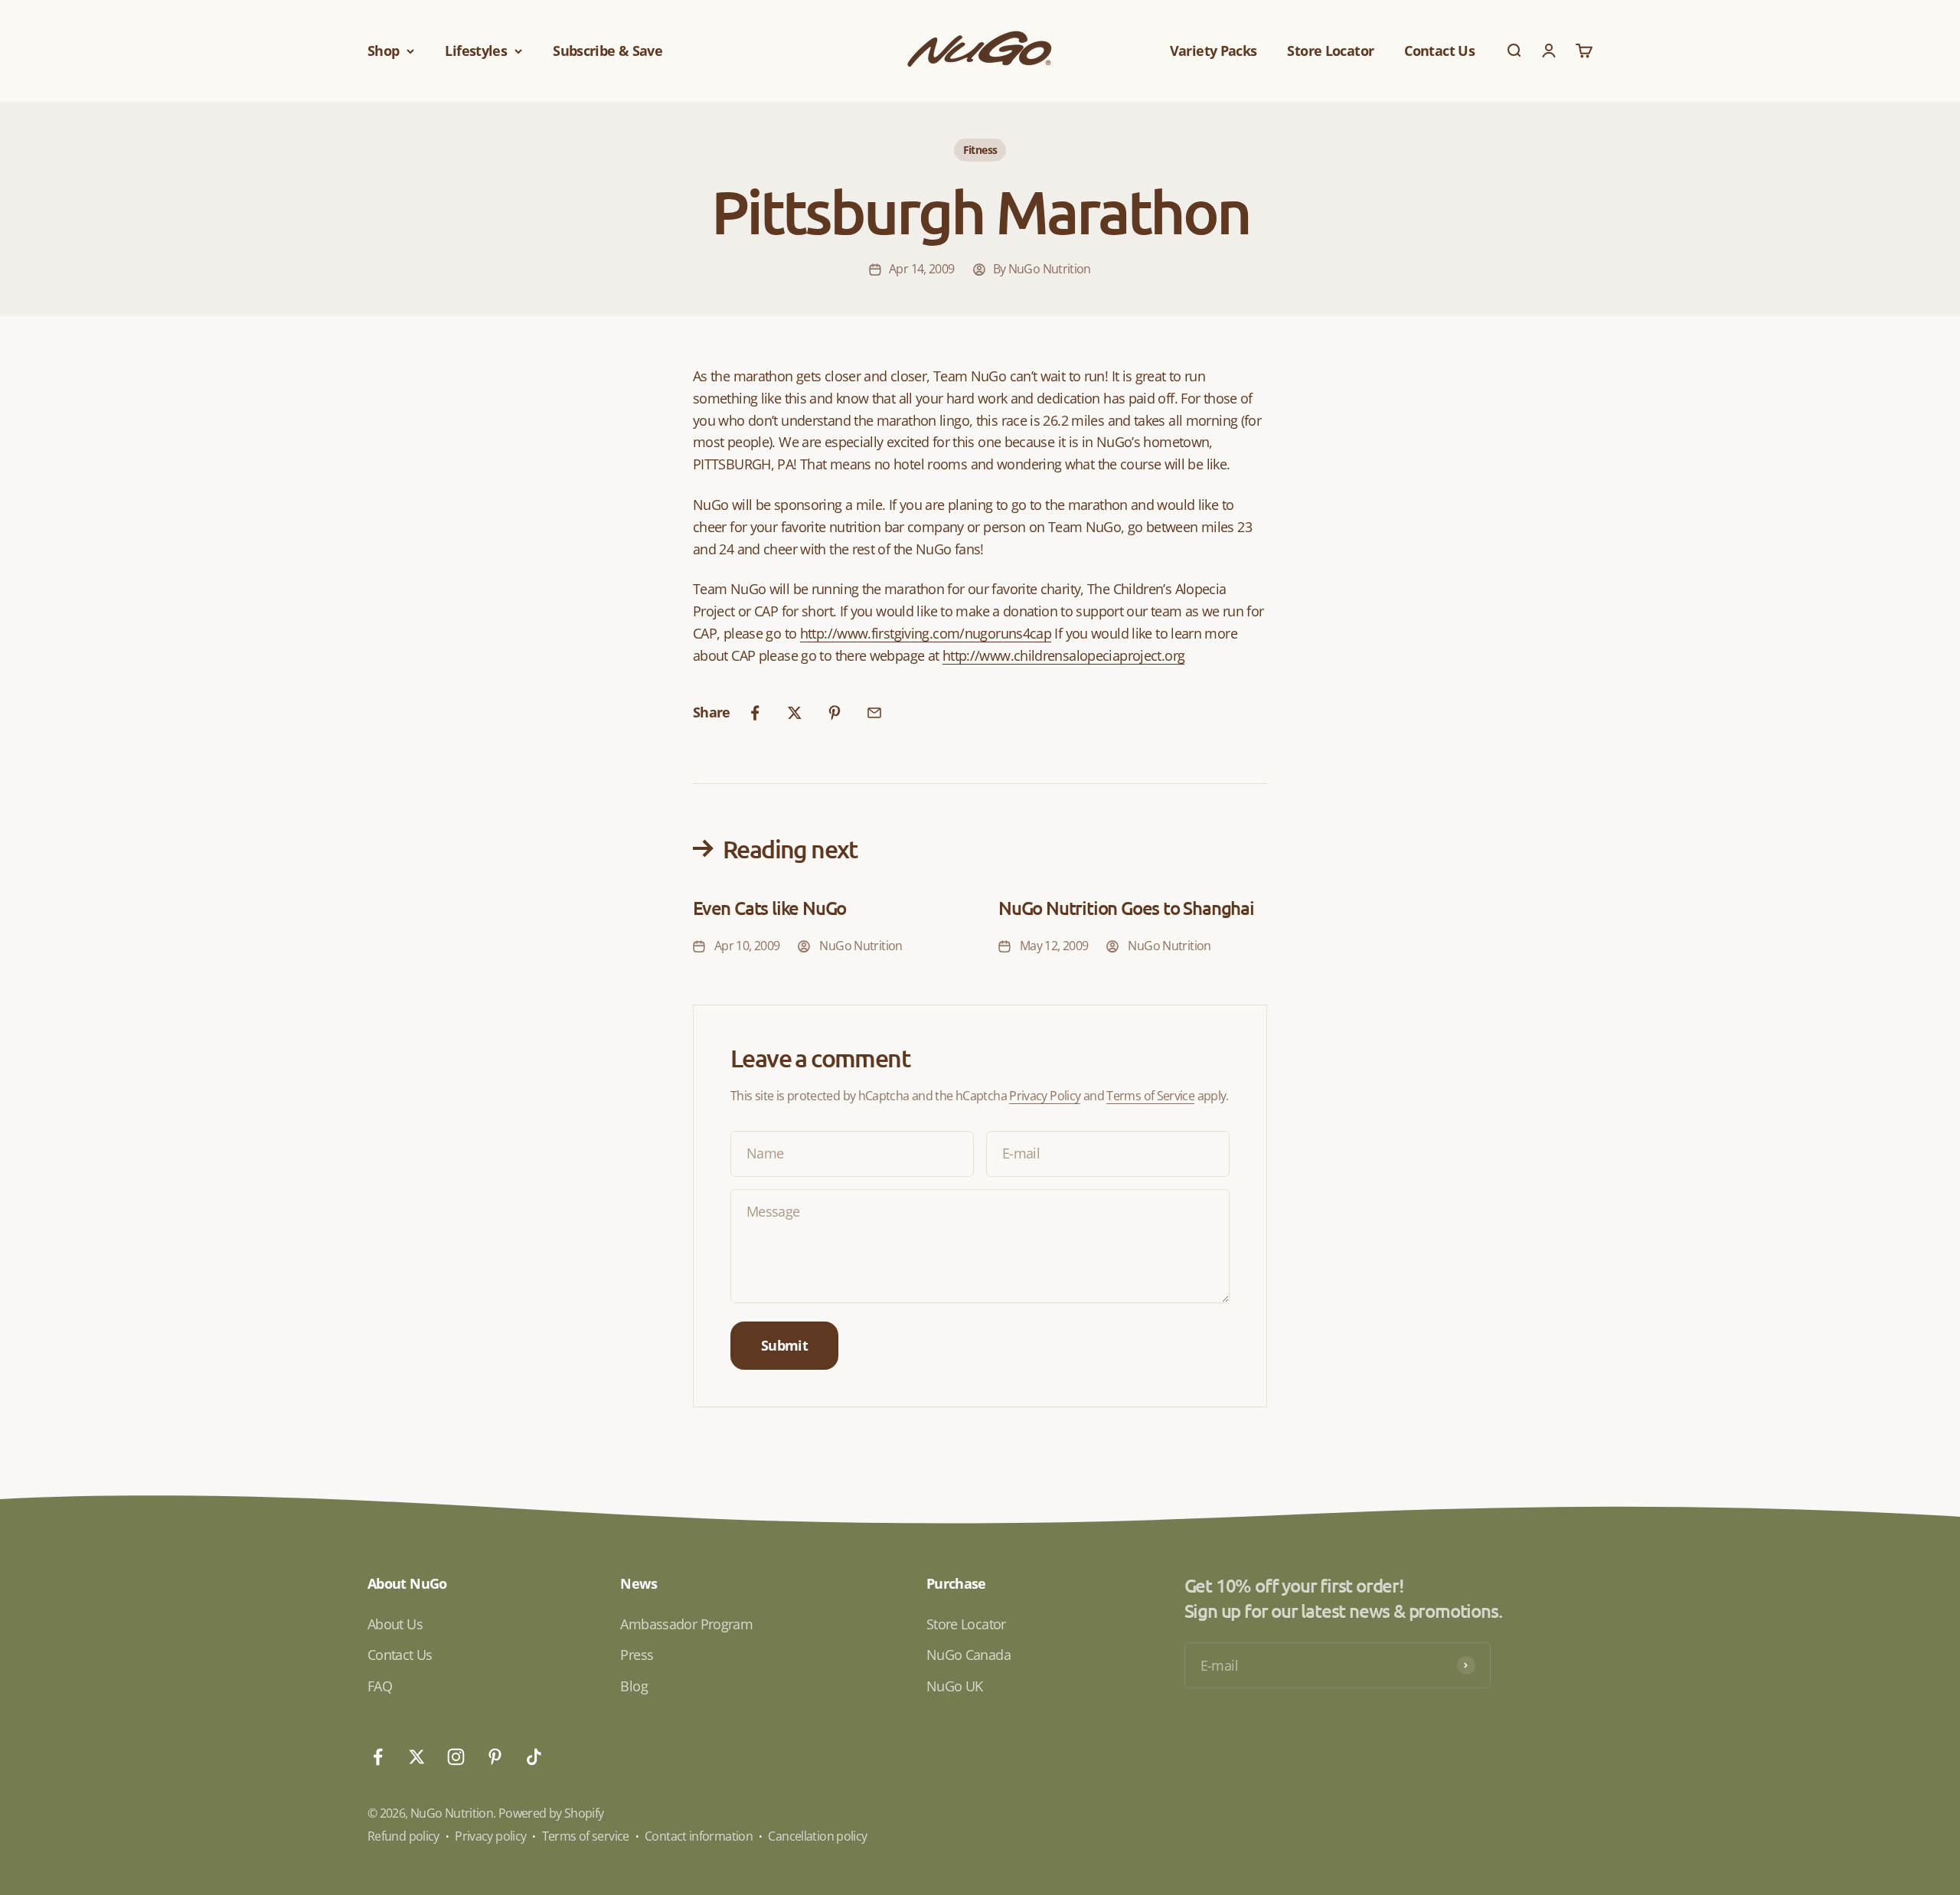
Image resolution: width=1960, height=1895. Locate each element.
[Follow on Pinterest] (495, 1757)
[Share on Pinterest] (835, 713)
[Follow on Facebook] (378, 1757)
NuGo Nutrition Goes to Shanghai (1126, 908)
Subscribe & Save (608, 51)
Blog (634, 1686)
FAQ (380, 1686)
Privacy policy (490, 1836)
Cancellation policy (817, 1836)
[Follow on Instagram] (456, 1757)
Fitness (980, 150)
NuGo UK (955, 1686)
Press (637, 1655)
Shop (383, 51)
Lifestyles (476, 51)
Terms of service (586, 1836)
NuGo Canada (969, 1655)
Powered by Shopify (551, 1813)
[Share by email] (874, 713)
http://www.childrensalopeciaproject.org (1063, 655)
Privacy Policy (1045, 1096)
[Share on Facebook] (755, 713)
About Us (395, 1624)
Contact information (699, 1836)
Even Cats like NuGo (769, 908)
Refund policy (403, 1836)
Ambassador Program (686, 1624)
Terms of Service (1150, 1096)
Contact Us (1439, 51)
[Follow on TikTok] (534, 1757)
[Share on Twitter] (795, 713)
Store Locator (1330, 51)
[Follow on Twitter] (417, 1757)
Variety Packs (1214, 51)
